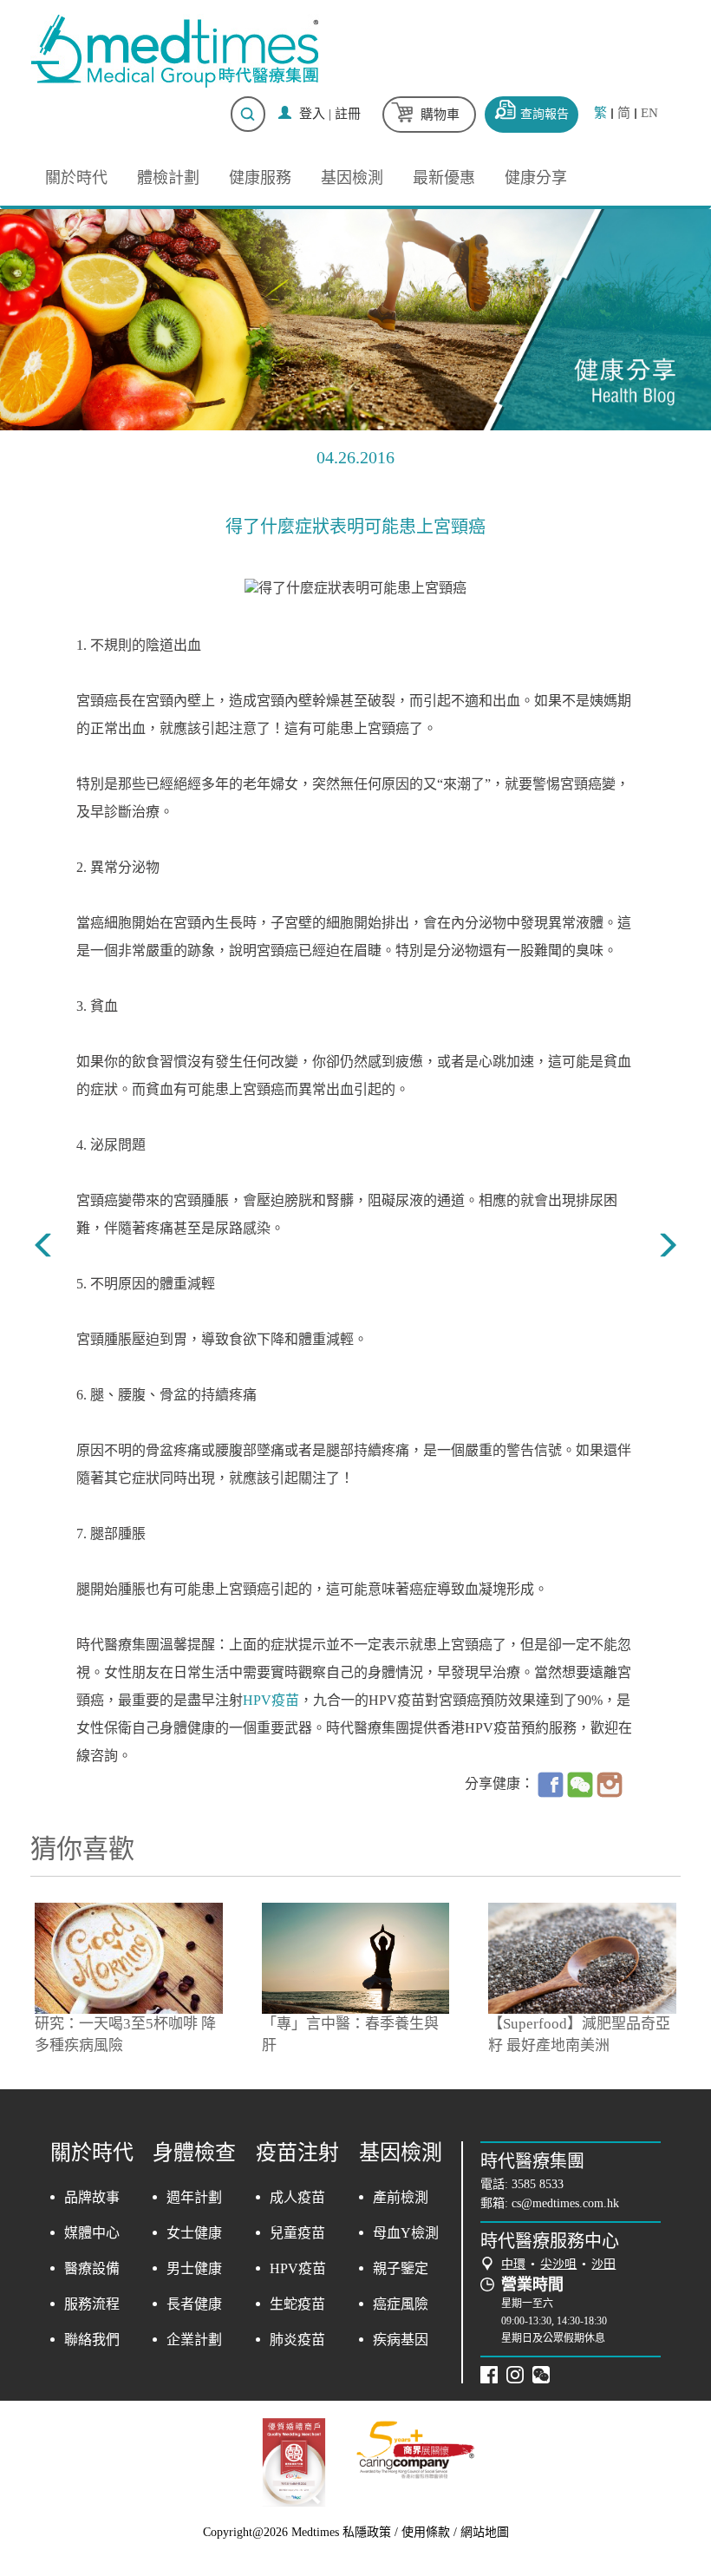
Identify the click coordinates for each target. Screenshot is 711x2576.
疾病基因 (401, 2340)
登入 (312, 114)
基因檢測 (352, 178)
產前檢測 (401, 2197)
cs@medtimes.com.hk (565, 2203)
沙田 (603, 2264)
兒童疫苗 (297, 2233)
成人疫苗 (297, 2197)
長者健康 (194, 2304)
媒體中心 (92, 2233)
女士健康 (194, 2233)
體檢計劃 (168, 178)
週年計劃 (194, 2197)
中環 (513, 2264)
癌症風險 (401, 2304)
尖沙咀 (558, 2264)
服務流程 (92, 2304)
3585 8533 (538, 2184)
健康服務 (260, 178)
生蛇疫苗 (297, 2304)
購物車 (440, 115)
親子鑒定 (401, 2268)
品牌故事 (92, 2197)
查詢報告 (545, 114)
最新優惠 (444, 178)
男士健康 (194, 2268)
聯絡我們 (92, 2340)
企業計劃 (194, 2340)
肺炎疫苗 (297, 2340)
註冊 (348, 114)
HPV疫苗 (271, 1700)
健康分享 (536, 178)
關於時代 (76, 178)
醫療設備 (92, 2268)
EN (649, 113)
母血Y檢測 (406, 2233)
